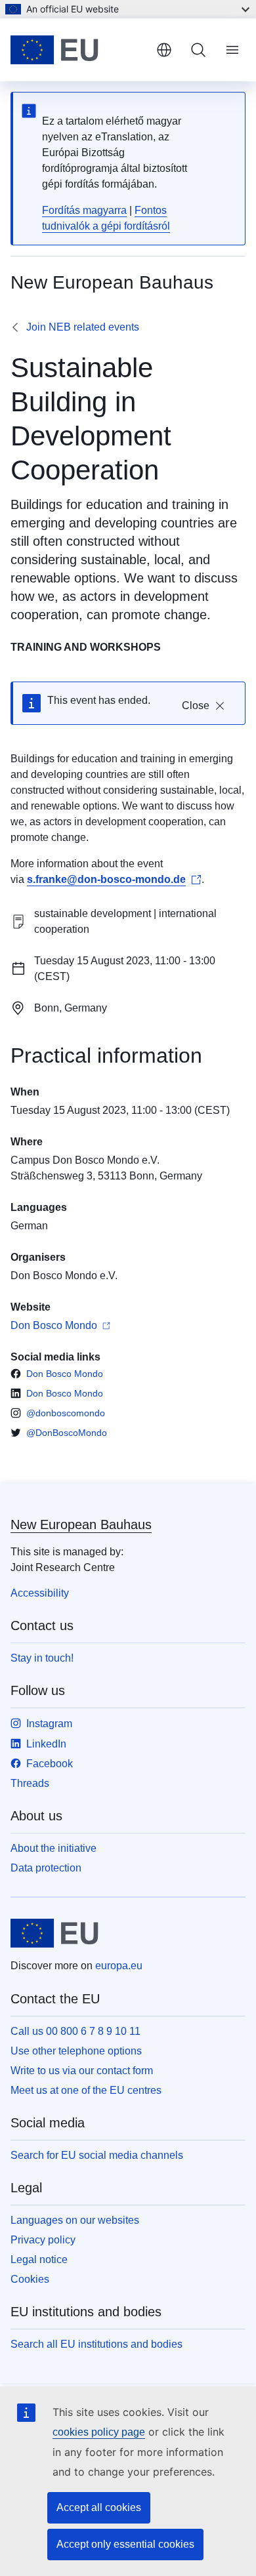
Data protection (46, 1868)
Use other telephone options (76, 2051)
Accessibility (40, 1593)
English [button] (164, 50)
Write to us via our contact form (82, 2071)
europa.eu (119, 1966)
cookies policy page (99, 2432)
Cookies (30, 2279)
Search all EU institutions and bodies (96, 2344)
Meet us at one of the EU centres (86, 2090)
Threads (30, 1783)
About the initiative (53, 1848)
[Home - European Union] (78, 50)
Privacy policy (43, 2240)
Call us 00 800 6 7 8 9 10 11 (75, 2031)
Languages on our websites (75, 2220)
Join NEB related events (83, 327)
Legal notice (39, 2259)
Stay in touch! (42, 1658)
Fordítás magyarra (84, 210)
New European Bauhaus (81, 1524)
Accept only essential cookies (125, 2544)
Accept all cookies (99, 2507)
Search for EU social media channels (97, 2155)
